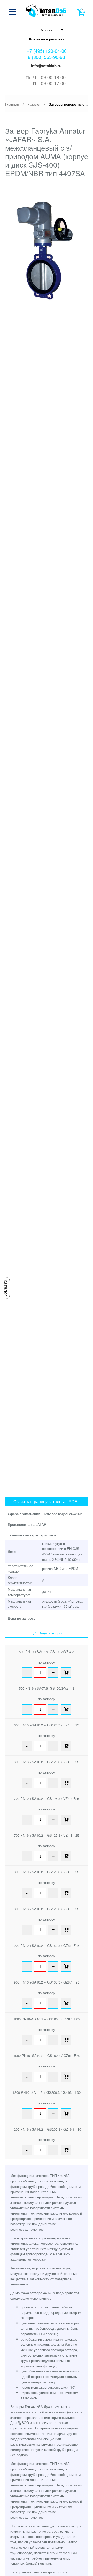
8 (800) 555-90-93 (47, 57)
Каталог (6, 1288)
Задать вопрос (51, 1633)
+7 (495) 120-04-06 (47, 51)
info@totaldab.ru (46, 66)
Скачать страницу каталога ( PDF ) (47, 1501)
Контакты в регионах (47, 39)
